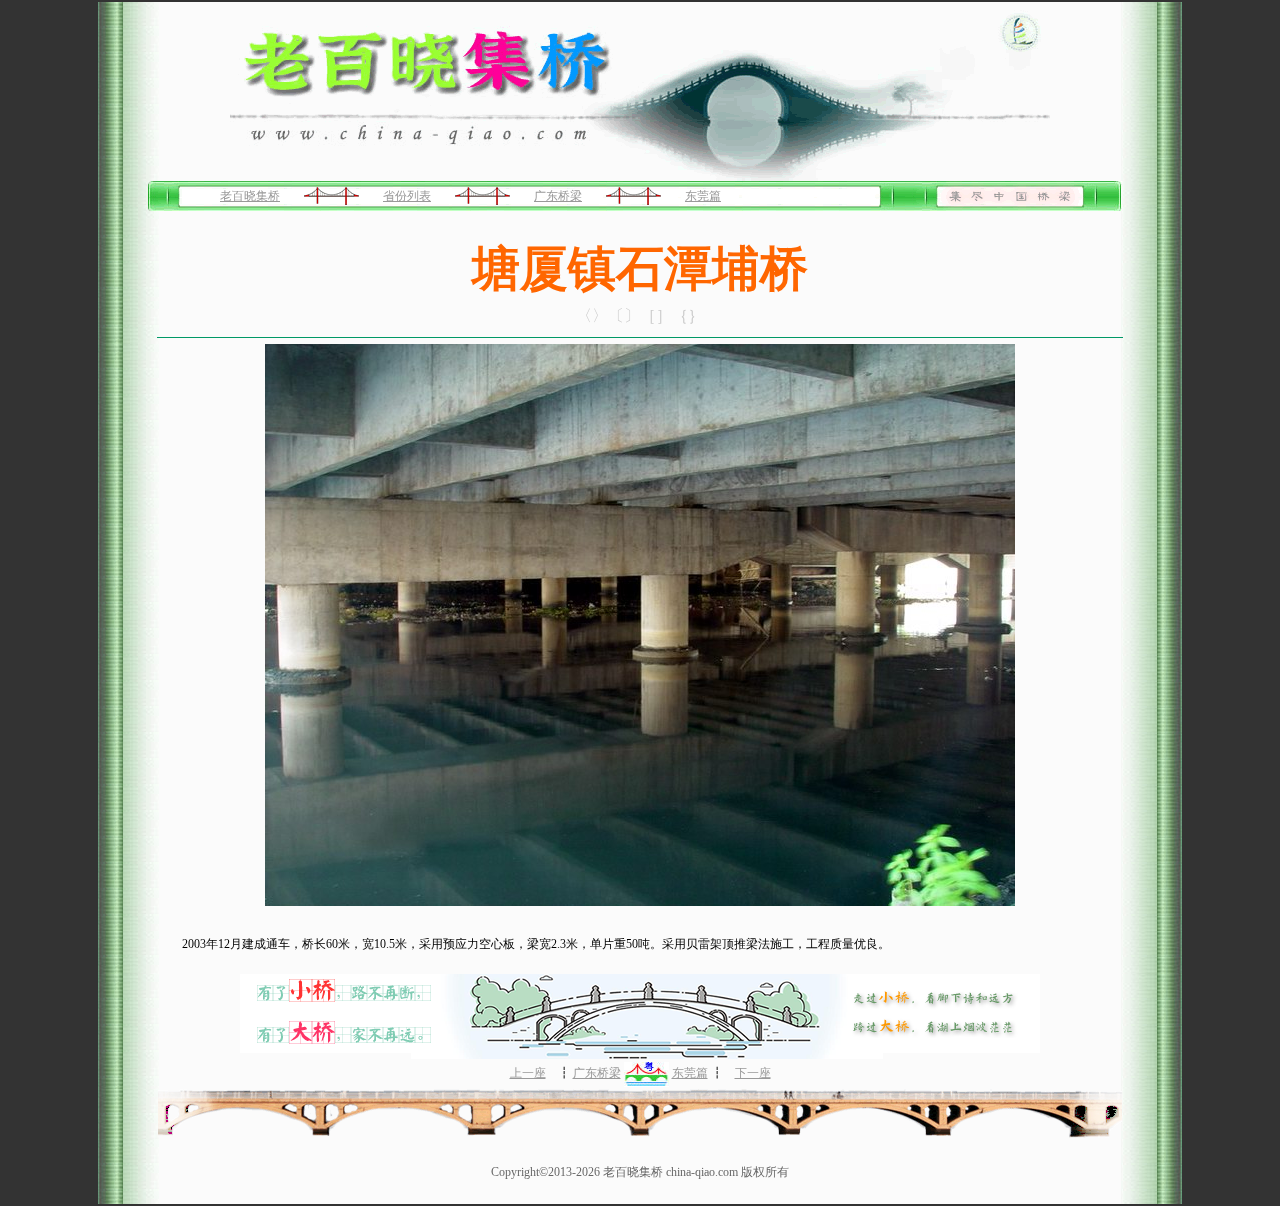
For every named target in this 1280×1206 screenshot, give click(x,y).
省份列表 (407, 196)
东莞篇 (703, 196)
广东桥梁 (558, 196)
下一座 (753, 1073)
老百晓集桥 (250, 196)
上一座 (528, 1073)
